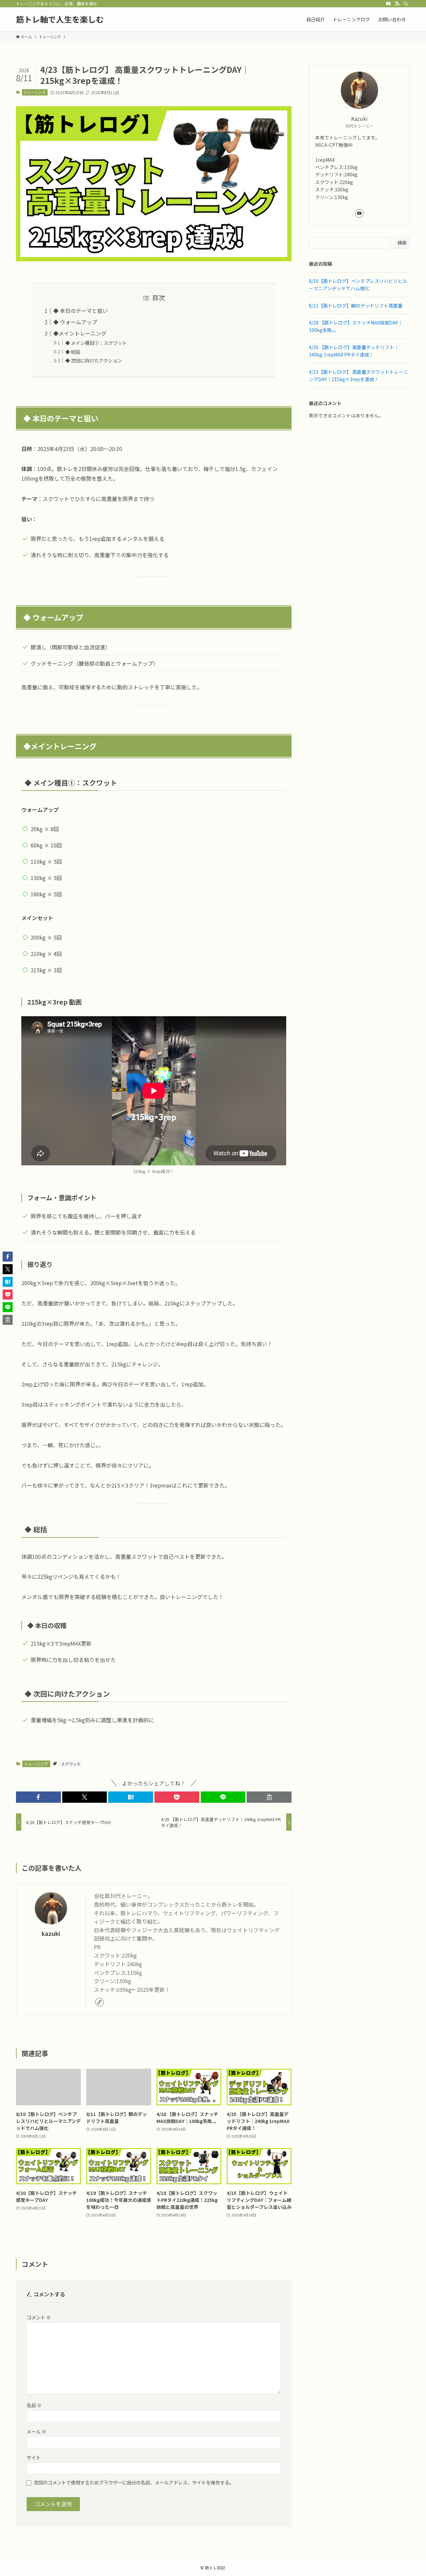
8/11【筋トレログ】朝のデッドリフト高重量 (356, 306)
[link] (100, 2002)
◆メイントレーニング (80, 333)
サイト (34, 2457)
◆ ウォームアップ (75, 322)
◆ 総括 (73, 352)
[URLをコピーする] (269, 1797)
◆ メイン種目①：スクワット (96, 343)
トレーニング (35, 92)
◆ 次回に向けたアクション (94, 360)
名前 (34, 2405)
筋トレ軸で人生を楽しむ (60, 19)
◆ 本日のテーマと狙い (81, 311)
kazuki (51, 1933)
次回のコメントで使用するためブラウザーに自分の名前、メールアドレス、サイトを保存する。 (134, 2482)
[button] (38, 1797)
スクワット (71, 1764)
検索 (402, 243)
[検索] (406, 4)
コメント (39, 2317)
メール (36, 2431)
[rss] (397, 4)
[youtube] (388, 4)
